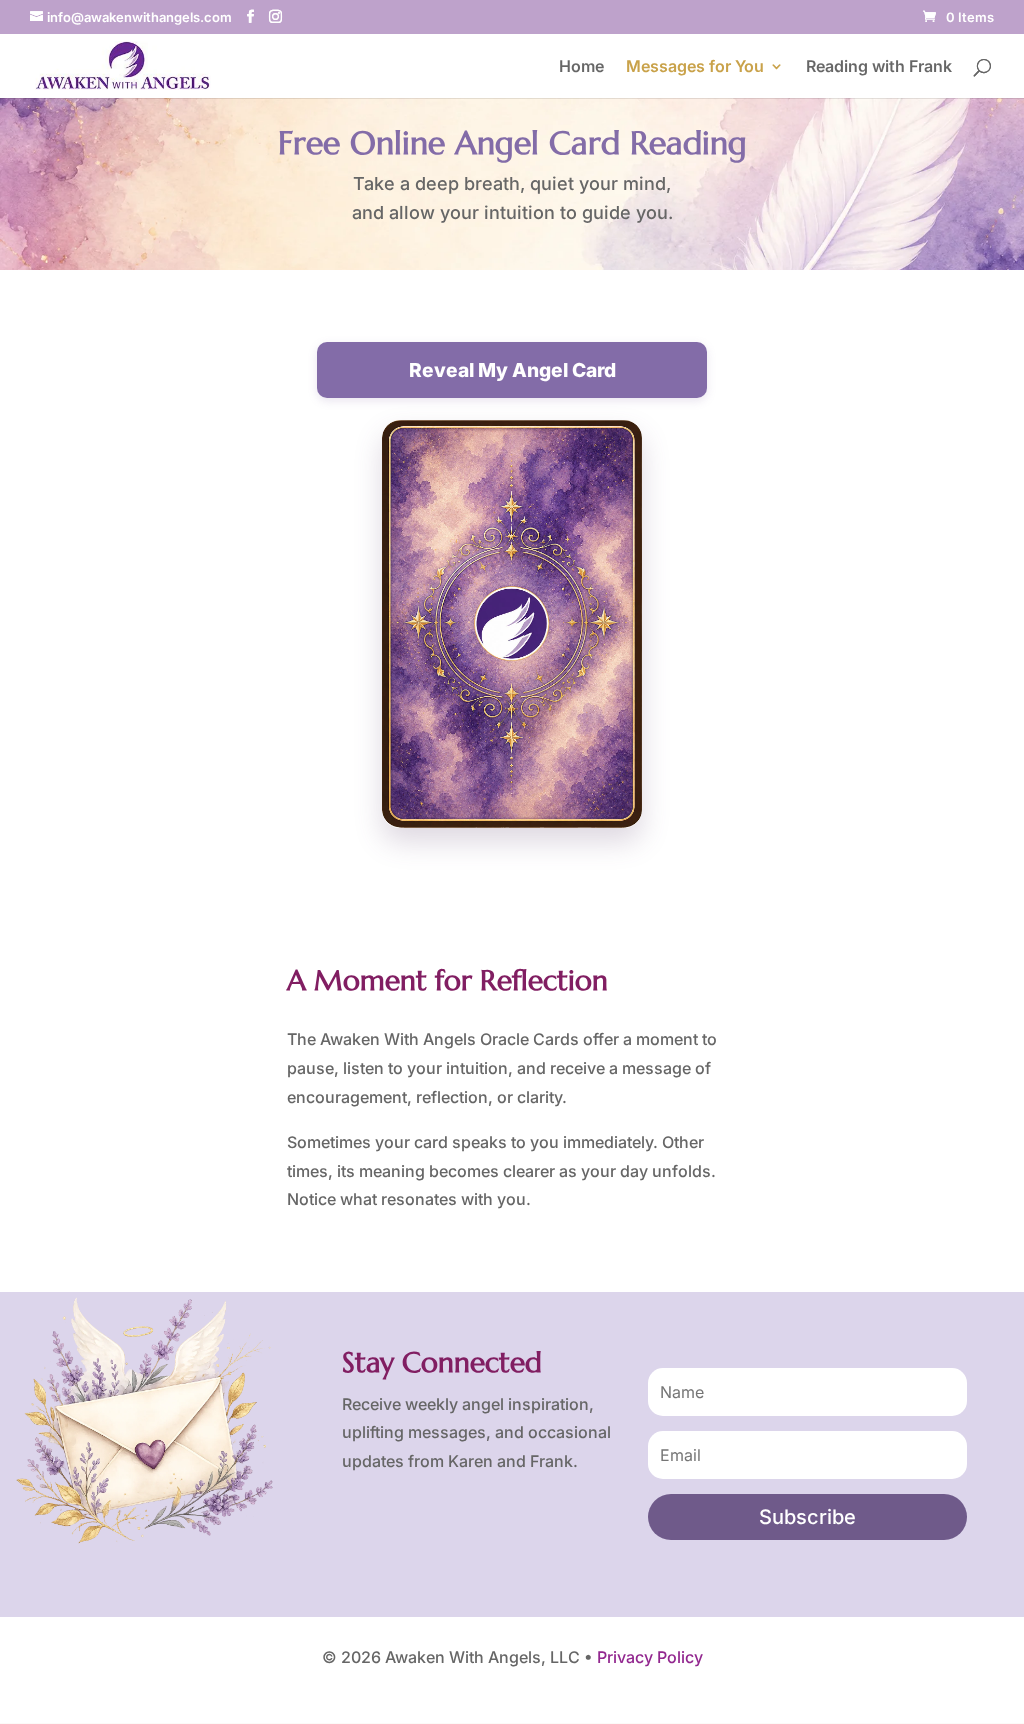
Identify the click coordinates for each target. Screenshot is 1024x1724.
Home (581, 67)
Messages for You (695, 67)
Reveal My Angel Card (512, 370)
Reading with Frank (879, 67)
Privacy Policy (650, 1657)
